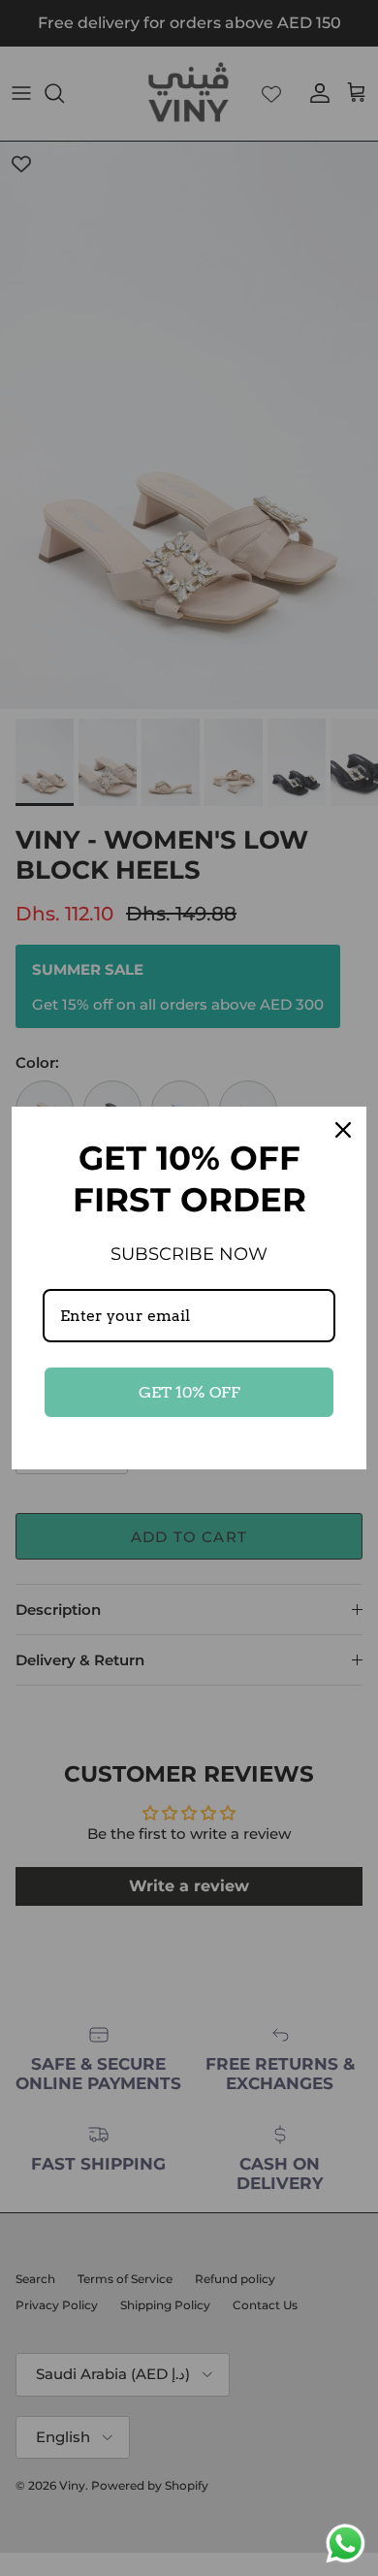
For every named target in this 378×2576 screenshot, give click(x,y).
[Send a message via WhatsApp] (346, 2544)
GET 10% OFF (189, 1392)
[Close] (343, 1130)
